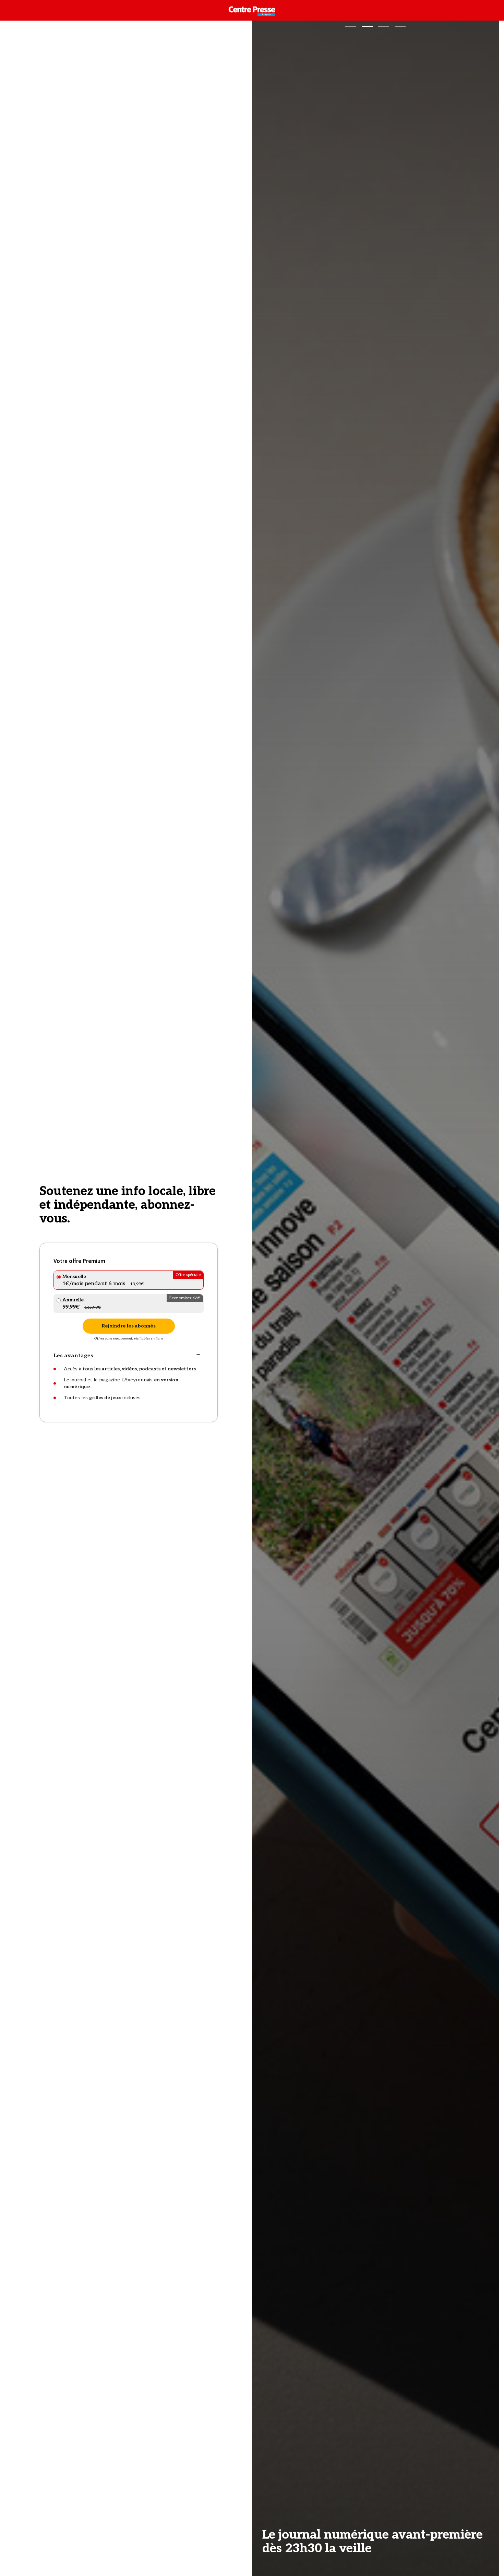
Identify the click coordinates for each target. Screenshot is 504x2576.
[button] (351, 27)
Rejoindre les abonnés (129, 1326)
